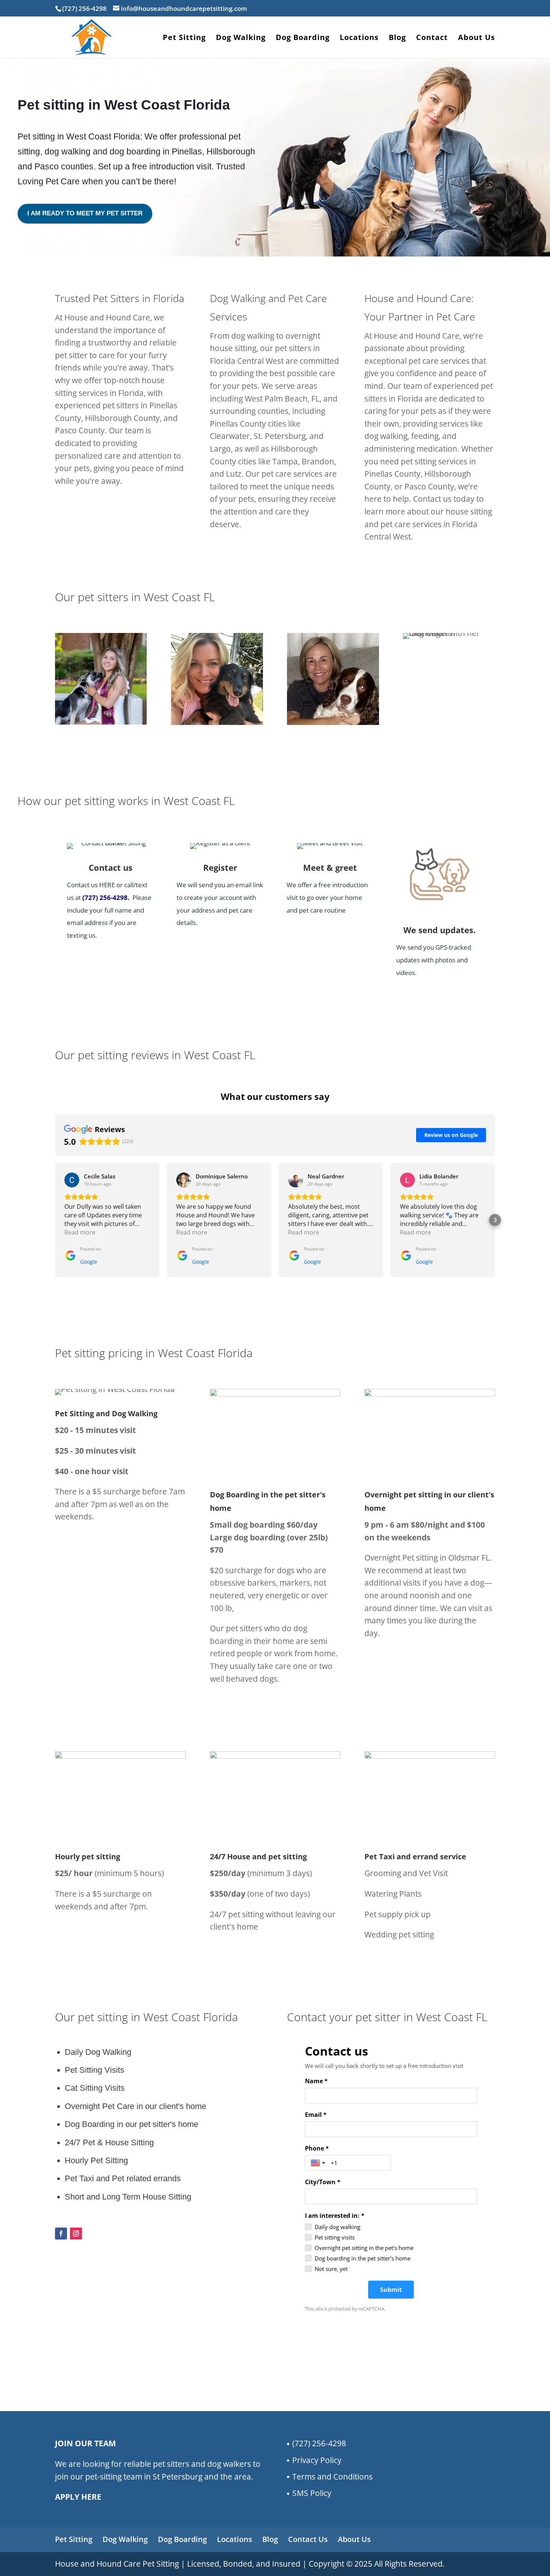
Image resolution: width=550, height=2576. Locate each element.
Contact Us (308, 2539)
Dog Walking (241, 39)
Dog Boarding (303, 39)
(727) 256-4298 (105, 897)
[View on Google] (72, 1180)
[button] (55, 1220)
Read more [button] (80, 1232)
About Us (476, 39)
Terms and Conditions (332, 2477)
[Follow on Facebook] (61, 2234)
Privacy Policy (317, 2460)
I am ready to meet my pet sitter (85, 213)
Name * (316, 2081)
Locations (359, 39)
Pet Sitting (184, 39)
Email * (316, 2115)
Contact (432, 39)
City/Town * (323, 2182)
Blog (397, 39)
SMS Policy (312, 2493)
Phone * (317, 2148)
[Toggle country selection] (319, 2163)
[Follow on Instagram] (76, 2234)
